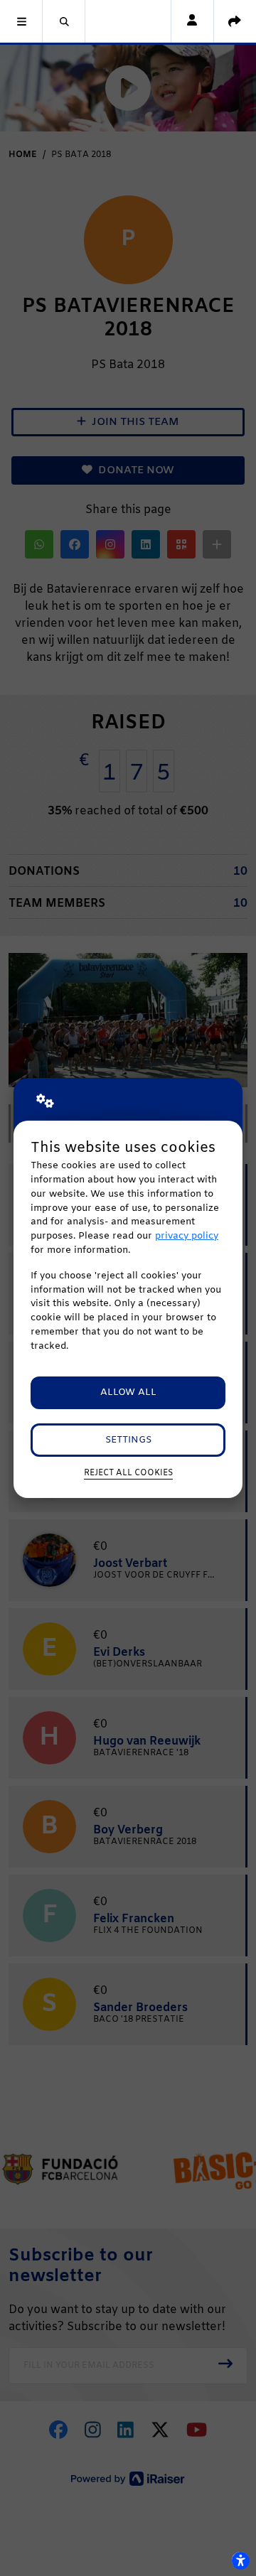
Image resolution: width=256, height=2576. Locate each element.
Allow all (128, 1392)
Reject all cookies (128, 1473)
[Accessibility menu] (240, 2560)
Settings (128, 1440)
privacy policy (187, 1236)
